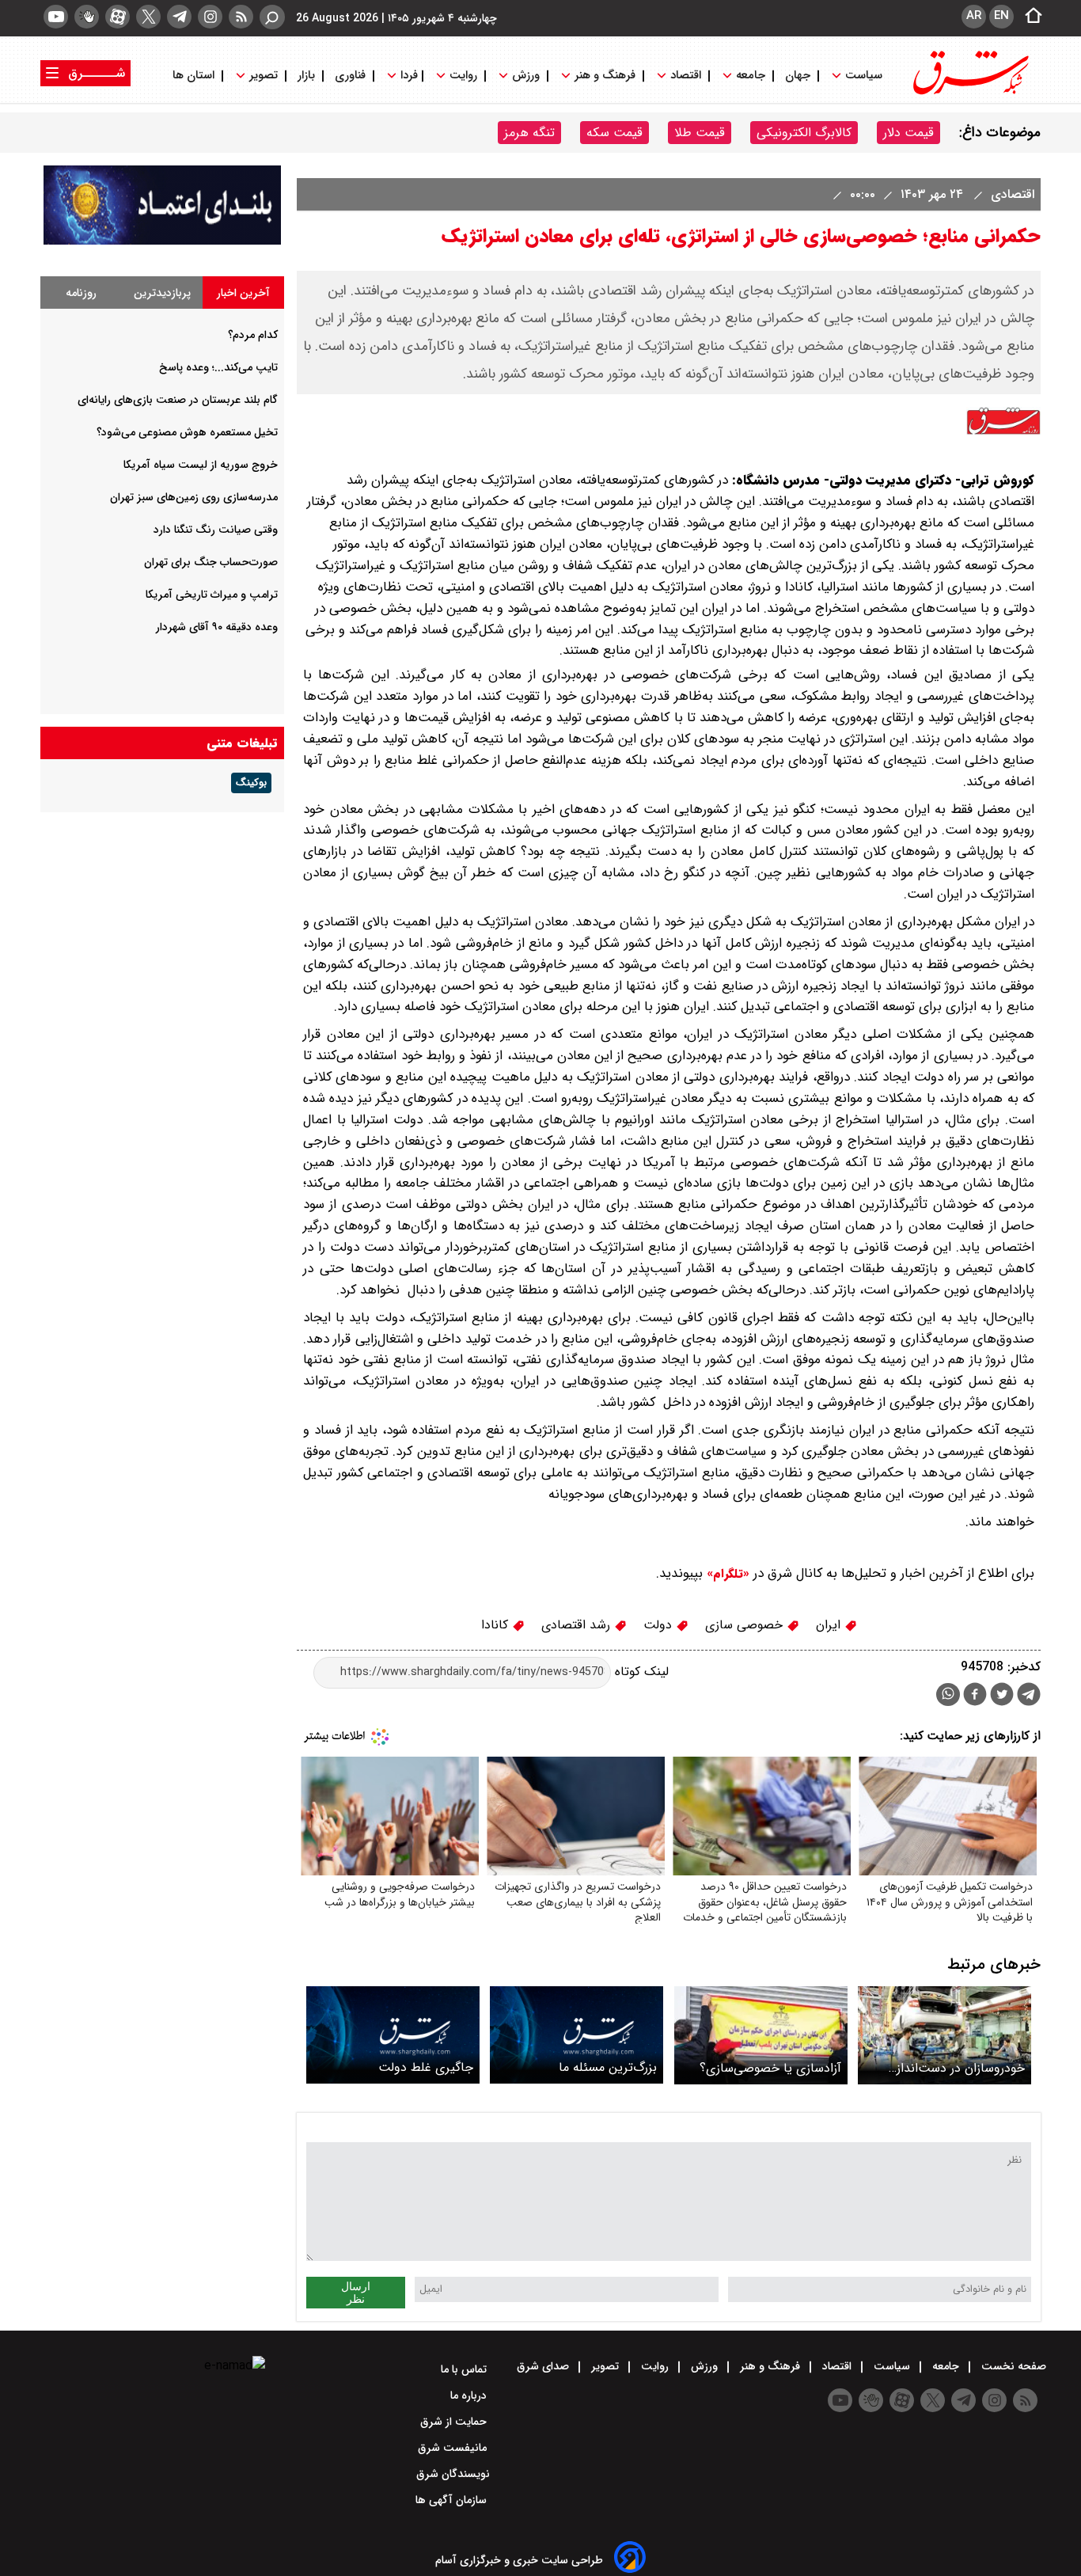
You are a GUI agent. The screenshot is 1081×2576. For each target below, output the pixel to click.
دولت (660, 1625)
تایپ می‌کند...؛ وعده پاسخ (218, 367)
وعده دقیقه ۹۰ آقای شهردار (217, 627)
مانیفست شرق (454, 2448)
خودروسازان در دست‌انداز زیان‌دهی (961, 2068)
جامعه (751, 76)
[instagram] (210, 17)
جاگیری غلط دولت (426, 2067)
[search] (272, 17)
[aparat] (118, 17)
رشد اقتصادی (578, 1625)
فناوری (350, 76)
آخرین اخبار (243, 293)
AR (974, 16)
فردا (408, 76)
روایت (463, 76)
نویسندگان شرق (453, 2474)
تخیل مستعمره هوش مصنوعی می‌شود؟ (187, 432)
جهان (798, 76)
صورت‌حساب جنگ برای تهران (211, 562)
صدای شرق (544, 2366)
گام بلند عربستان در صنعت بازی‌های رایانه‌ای (178, 400)
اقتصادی (1011, 194)
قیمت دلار (908, 133)
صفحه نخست (1012, 2366)
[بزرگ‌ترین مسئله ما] (577, 2035)
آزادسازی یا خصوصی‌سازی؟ (770, 2068)
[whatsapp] (948, 1695)
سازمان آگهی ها (453, 2500)
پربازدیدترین (162, 293)
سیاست (864, 76)
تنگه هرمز (529, 133)
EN (1001, 16)
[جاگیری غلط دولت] (393, 2035)
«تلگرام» (726, 1574)
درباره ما (470, 2396)
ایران (830, 1625)
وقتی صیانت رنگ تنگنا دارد (216, 530)
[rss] (241, 17)
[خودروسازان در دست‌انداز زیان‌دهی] (944, 2035)
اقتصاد (686, 76)
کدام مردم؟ (253, 335)
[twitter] (148, 17)
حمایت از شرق (455, 2422)
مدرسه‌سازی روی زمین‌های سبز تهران (194, 497)
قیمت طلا (700, 133)
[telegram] (179, 17)
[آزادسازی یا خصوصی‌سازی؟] (761, 2035)
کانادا (497, 1625)
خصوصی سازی (746, 1625)
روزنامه (81, 293)
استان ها (195, 76)
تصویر (264, 76)
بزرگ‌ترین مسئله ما (608, 2067)
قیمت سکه (614, 133)
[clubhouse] (87, 17)
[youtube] (56, 17)
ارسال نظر (356, 2293)
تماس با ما (465, 2369)
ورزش (526, 76)
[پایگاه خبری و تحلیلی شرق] (969, 93)
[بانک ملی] (162, 241)
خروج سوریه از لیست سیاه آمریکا (201, 465)
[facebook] (975, 1696)
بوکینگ (251, 783)
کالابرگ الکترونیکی (804, 133)
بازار (306, 76)
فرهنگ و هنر (605, 76)
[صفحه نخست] (1029, 17)
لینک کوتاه (640, 1672)
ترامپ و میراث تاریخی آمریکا (212, 595)
